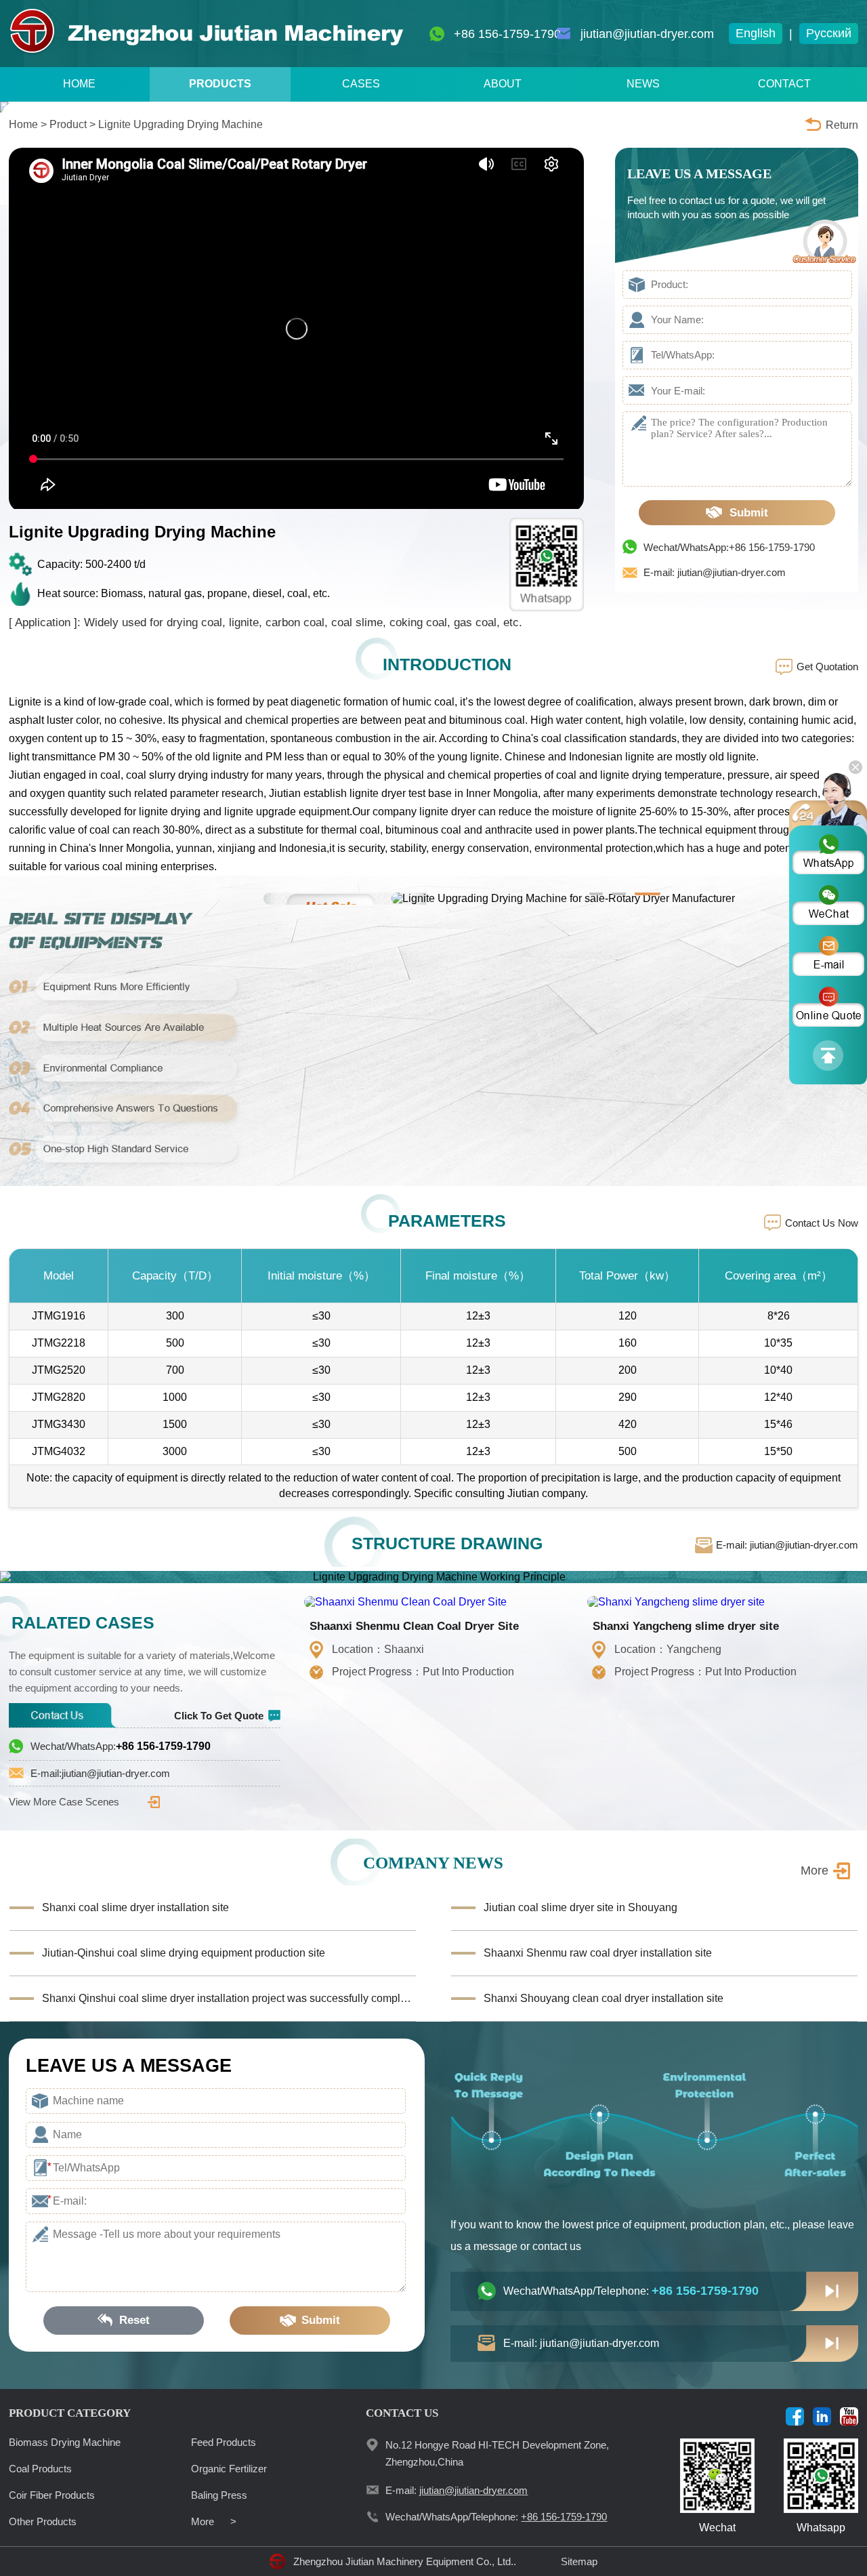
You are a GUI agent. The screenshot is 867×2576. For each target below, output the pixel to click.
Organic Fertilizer (229, 2469)
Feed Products (224, 2442)
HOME (79, 84)
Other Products (43, 2521)
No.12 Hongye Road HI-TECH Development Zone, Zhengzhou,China (497, 2453)
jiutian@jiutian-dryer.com (647, 34)
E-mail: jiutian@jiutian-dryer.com (715, 572)
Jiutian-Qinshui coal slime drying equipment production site (184, 1953)
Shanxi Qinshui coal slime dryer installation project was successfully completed (229, 1998)
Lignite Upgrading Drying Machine (181, 124)
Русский (829, 33)
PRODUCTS (220, 84)
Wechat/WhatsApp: (121, 1746)
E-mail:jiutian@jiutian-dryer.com (100, 1773)
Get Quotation (827, 667)
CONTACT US (402, 2413)
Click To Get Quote (219, 1716)
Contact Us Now (822, 1223)
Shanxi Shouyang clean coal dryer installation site (604, 1998)
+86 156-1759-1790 (507, 34)
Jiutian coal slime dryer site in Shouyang (580, 1907)
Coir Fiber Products (52, 2495)
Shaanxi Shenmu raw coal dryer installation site (598, 1953)
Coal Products (40, 2469)
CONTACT (784, 84)
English (756, 33)
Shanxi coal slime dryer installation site (135, 1907)
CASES (361, 84)
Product (68, 124)
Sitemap (579, 2561)
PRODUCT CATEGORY (70, 2413)
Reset (134, 2320)
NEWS (643, 84)
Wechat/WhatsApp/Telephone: (631, 2291)
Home (23, 124)
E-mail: (457, 2490)
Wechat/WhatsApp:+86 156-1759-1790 (729, 547)
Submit (749, 513)
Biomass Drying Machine (65, 2442)
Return (842, 125)
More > (214, 2521)
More (815, 1870)
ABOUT (503, 84)
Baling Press (219, 2495)
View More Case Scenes (64, 1802)
